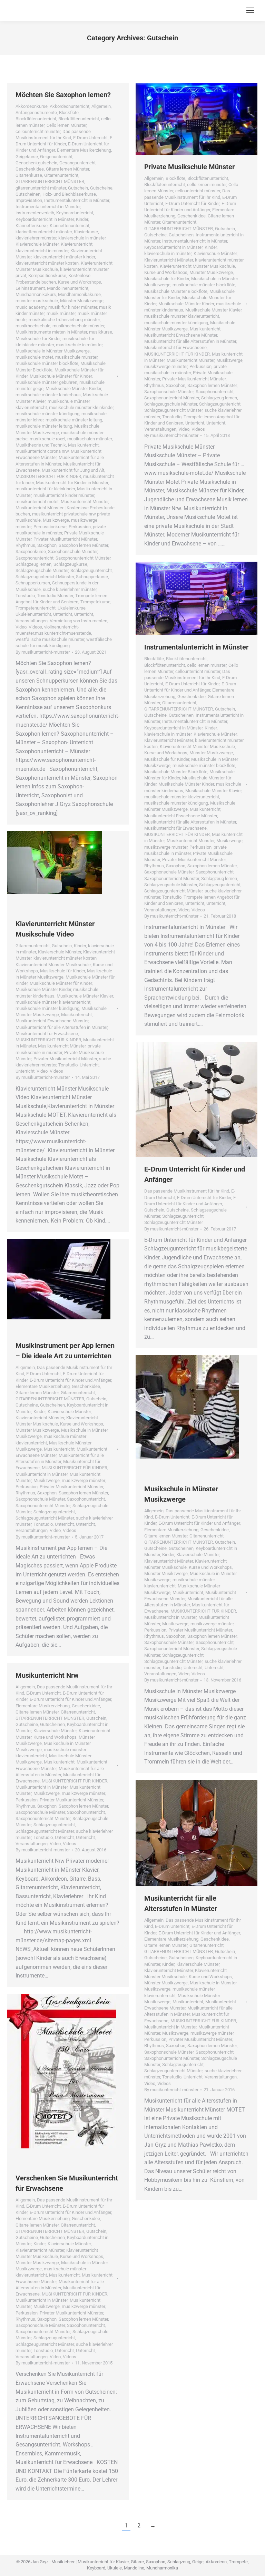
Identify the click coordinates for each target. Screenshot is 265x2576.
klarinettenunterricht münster (44, 232)
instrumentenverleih (35, 213)
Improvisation (29, 200)
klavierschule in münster (82, 238)
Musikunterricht (83, 445)
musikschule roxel (47, 439)
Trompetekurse (95, 602)
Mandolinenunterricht (68, 288)
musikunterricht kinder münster (64, 495)
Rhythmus (25, 545)
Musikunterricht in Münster (42, 1474)
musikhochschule (33, 326)
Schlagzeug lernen (33, 564)
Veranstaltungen (32, 621)
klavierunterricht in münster (42, 251)
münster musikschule (37, 301)
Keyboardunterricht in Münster (45, 219)
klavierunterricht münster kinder (64, 257)
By (43, 652)
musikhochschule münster (78, 326)
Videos (35, 627)
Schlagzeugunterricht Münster (45, 577)
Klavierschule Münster (37, 244)
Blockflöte (69, 113)
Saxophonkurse (31, 551)
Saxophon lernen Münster (83, 545)
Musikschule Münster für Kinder (61, 376)
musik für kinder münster (73, 307)
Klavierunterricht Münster (169, 260)
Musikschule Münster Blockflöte (176, 291)
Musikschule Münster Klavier (213, 310)
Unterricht (63, 614)
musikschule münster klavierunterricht (182, 316)
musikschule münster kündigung (47, 414)
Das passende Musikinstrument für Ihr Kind (187, 1191)
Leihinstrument (30, 288)
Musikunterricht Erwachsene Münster (181, 335)
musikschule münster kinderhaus (48, 395)
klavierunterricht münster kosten (47, 263)
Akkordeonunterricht (70, 106)
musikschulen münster (90, 439)
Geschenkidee (30, 169)
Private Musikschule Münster (189, 167)
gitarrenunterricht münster (41, 188)
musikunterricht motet (37, 502)
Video (21, 627)
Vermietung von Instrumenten (78, 621)
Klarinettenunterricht (70, 226)
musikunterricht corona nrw (42, 451)
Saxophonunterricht (35, 558)
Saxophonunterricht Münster (83, 558)
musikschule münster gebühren (46, 382)
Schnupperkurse (92, 577)
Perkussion (80, 527)
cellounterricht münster (38, 131)
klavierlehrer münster (36, 238)
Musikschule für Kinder (38, 339)
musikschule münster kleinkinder (81, 407)
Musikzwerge (56, 520)
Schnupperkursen (33, 583)
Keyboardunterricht (75, 213)
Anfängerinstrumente (36, 113)
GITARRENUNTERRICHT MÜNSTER (50, 181)
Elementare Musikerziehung (84, 150)
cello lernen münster (207, 185)
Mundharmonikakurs (36, 294)
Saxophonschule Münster (73, 551)
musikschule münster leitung (74, 420)
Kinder (82, 219)
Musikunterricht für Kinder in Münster (72, 483)
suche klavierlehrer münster (70, 589)
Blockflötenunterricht (36, 119)
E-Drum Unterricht (90, 138)
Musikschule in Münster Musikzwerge (53, 351)
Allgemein (101, 106)
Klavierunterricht (77, 244)
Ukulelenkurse (72, 608)
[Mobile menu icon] (250, 10)
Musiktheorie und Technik (41, 445)
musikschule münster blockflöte (47, 363)
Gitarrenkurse (29, 175)
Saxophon (47, 545)
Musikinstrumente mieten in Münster (51, 332)
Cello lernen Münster (66, 125)
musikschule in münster (79, 345)
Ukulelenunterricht (33, 614)
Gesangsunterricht (77, 163)
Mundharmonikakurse (79, 294)
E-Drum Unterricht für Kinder (192, 203)
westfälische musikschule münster (50, 639)
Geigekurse (27, 157)
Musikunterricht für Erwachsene (175, 347)
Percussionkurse (50, 527)
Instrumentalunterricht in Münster (77, 200)
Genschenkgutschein (36, 163)
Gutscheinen (28, 194)
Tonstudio (25, 596)
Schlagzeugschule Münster (42, 570)
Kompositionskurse (47, 275)
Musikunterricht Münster (85, 502)
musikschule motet (34, 357)
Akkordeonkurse (32, 106)
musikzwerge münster (166, 366)
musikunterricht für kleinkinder (45, 489)
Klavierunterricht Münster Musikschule (197, 266)
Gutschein (78, 188)
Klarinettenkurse (32, 226)
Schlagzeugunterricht (91, 570)
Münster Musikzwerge (82, 301)
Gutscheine (101, 188)
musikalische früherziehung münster (64, 320)
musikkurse (101, 332)
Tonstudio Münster (55, 596)
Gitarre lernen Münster (67, 169)
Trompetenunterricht (36, 608)
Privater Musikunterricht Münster (65, 539)
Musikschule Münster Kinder (73, 389)
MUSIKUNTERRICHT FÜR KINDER (48, 476)
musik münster (61, 313)
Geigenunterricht (56, 157)
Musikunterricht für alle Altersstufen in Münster (190, 341)
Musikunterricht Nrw (47, 1675)
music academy (31, 307)
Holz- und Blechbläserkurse (69, 194)
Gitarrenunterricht (61, 175)
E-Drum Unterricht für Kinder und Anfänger (70, 1380)
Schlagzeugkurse (70, 564)
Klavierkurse (86, 232)
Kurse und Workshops (80, 282)
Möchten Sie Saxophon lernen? (63, 95)
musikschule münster (76, 357)
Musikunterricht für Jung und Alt (73, 470)
